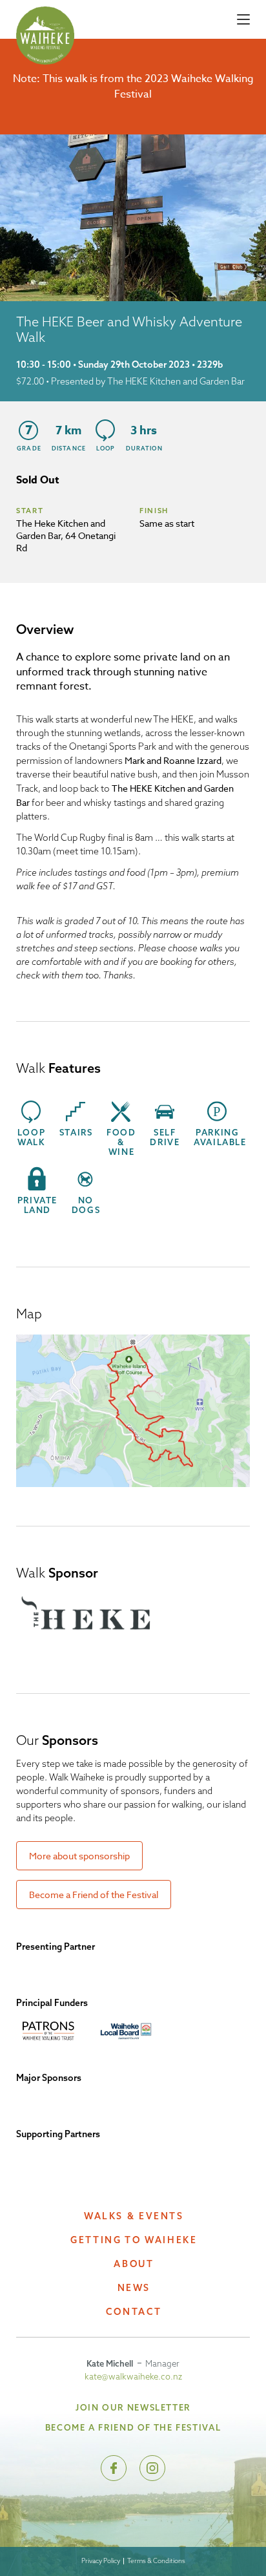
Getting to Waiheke (134, 2240)
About (134, 2264)
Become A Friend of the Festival (133, 2427)
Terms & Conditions (156, 2561)
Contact (134, 2312)
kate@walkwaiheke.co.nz (133, 2376)
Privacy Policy (101, 2561)
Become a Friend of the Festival (94, 1895)
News (134, 2288)
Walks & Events (134, 2216)
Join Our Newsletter (133, 2407)
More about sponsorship (79, 1856)
